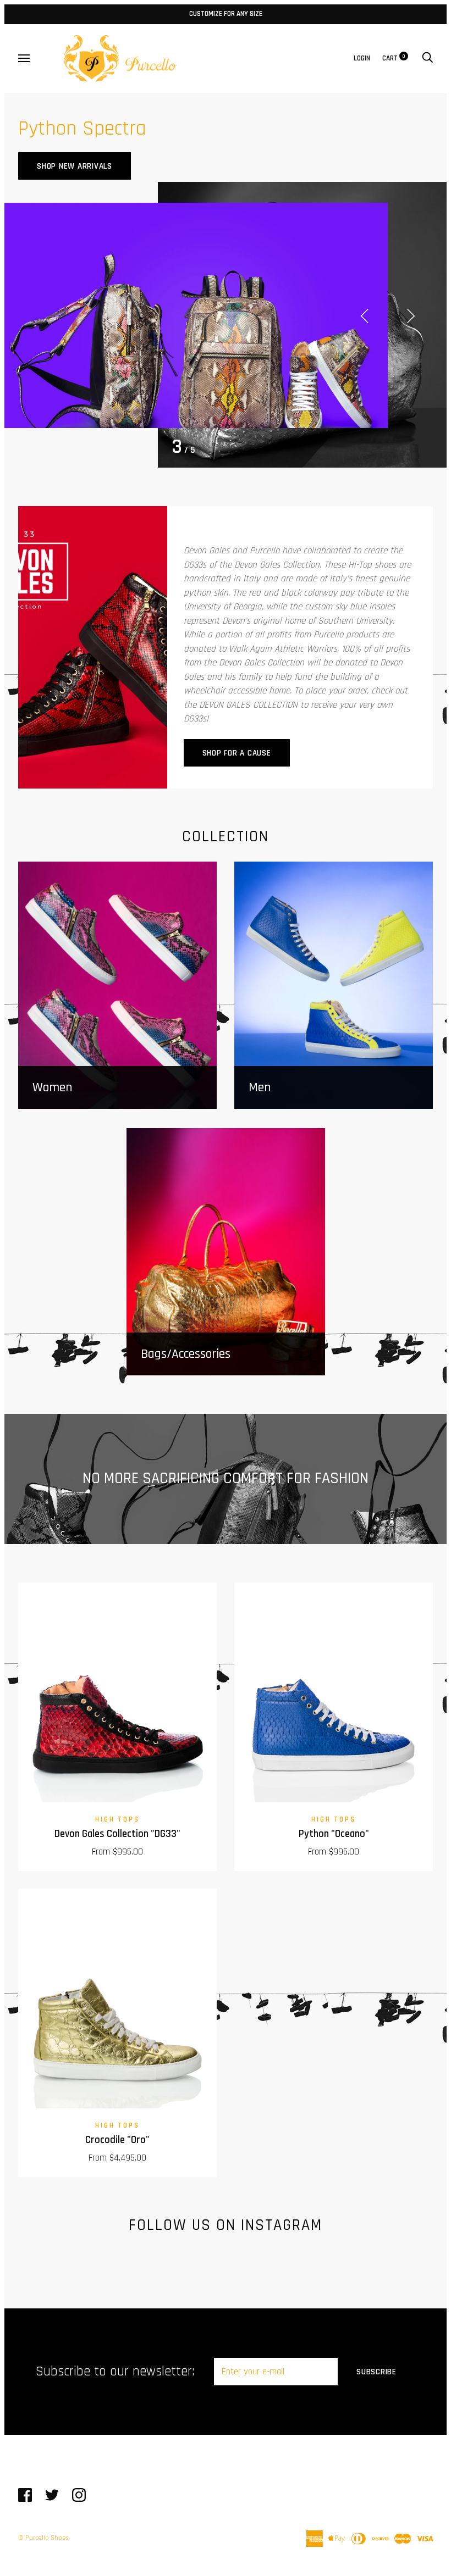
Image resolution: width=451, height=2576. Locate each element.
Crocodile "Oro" (117, 2140)
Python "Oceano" (334, 1834)
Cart (394, 59)
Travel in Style (67, 162)
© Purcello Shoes (43, 2538)
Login (362, 59)
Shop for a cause (237, 753)
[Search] (427, 59)
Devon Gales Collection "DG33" (117, 1834)
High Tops (117, 1820)
